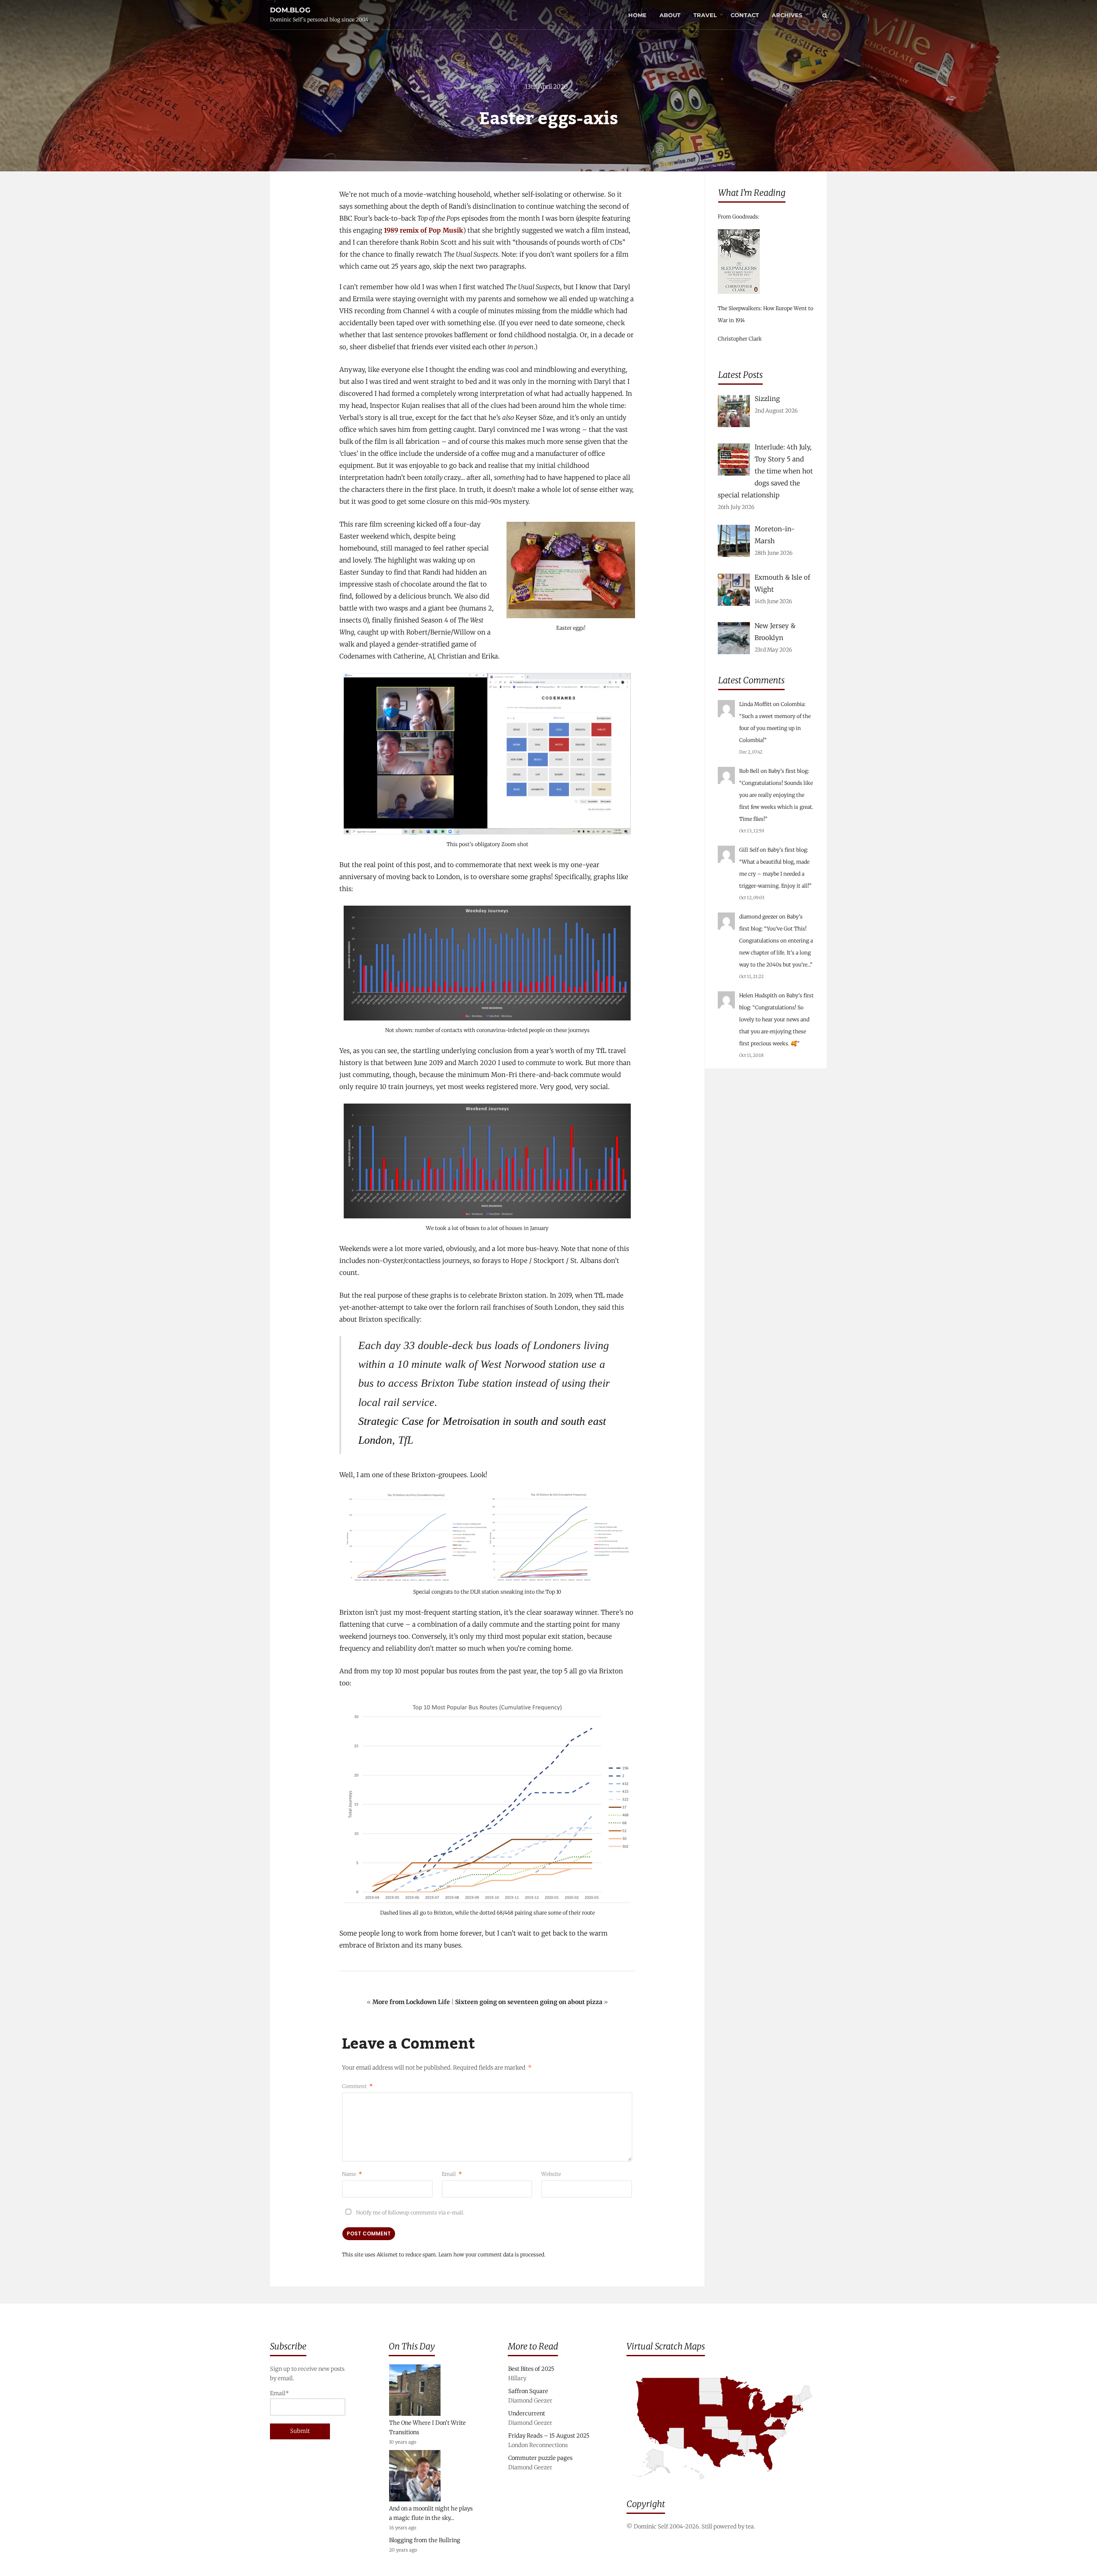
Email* (279, 2393)
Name (352, 2174)
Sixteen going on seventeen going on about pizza (529, 2002)
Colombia (793, 704)
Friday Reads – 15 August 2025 (549, 2436)
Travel (705, 15)
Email (452, 2174)
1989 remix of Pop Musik (424, 230)
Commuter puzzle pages (540, 2458)
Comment (357, 2086)
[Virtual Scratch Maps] (727, 2486)
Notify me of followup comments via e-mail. (410, 2212)
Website (551, 2174)
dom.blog (290, 10)
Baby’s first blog (788, 771)
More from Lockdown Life (411, 2002)
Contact (745, 15)
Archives (787, 15)
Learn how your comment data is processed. (492, 2254)
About (670, 15)
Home (637, 15)
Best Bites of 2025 (531, 2369)
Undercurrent (527, 2413)
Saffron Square (528, 2391)
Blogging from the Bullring (425, 2540)
